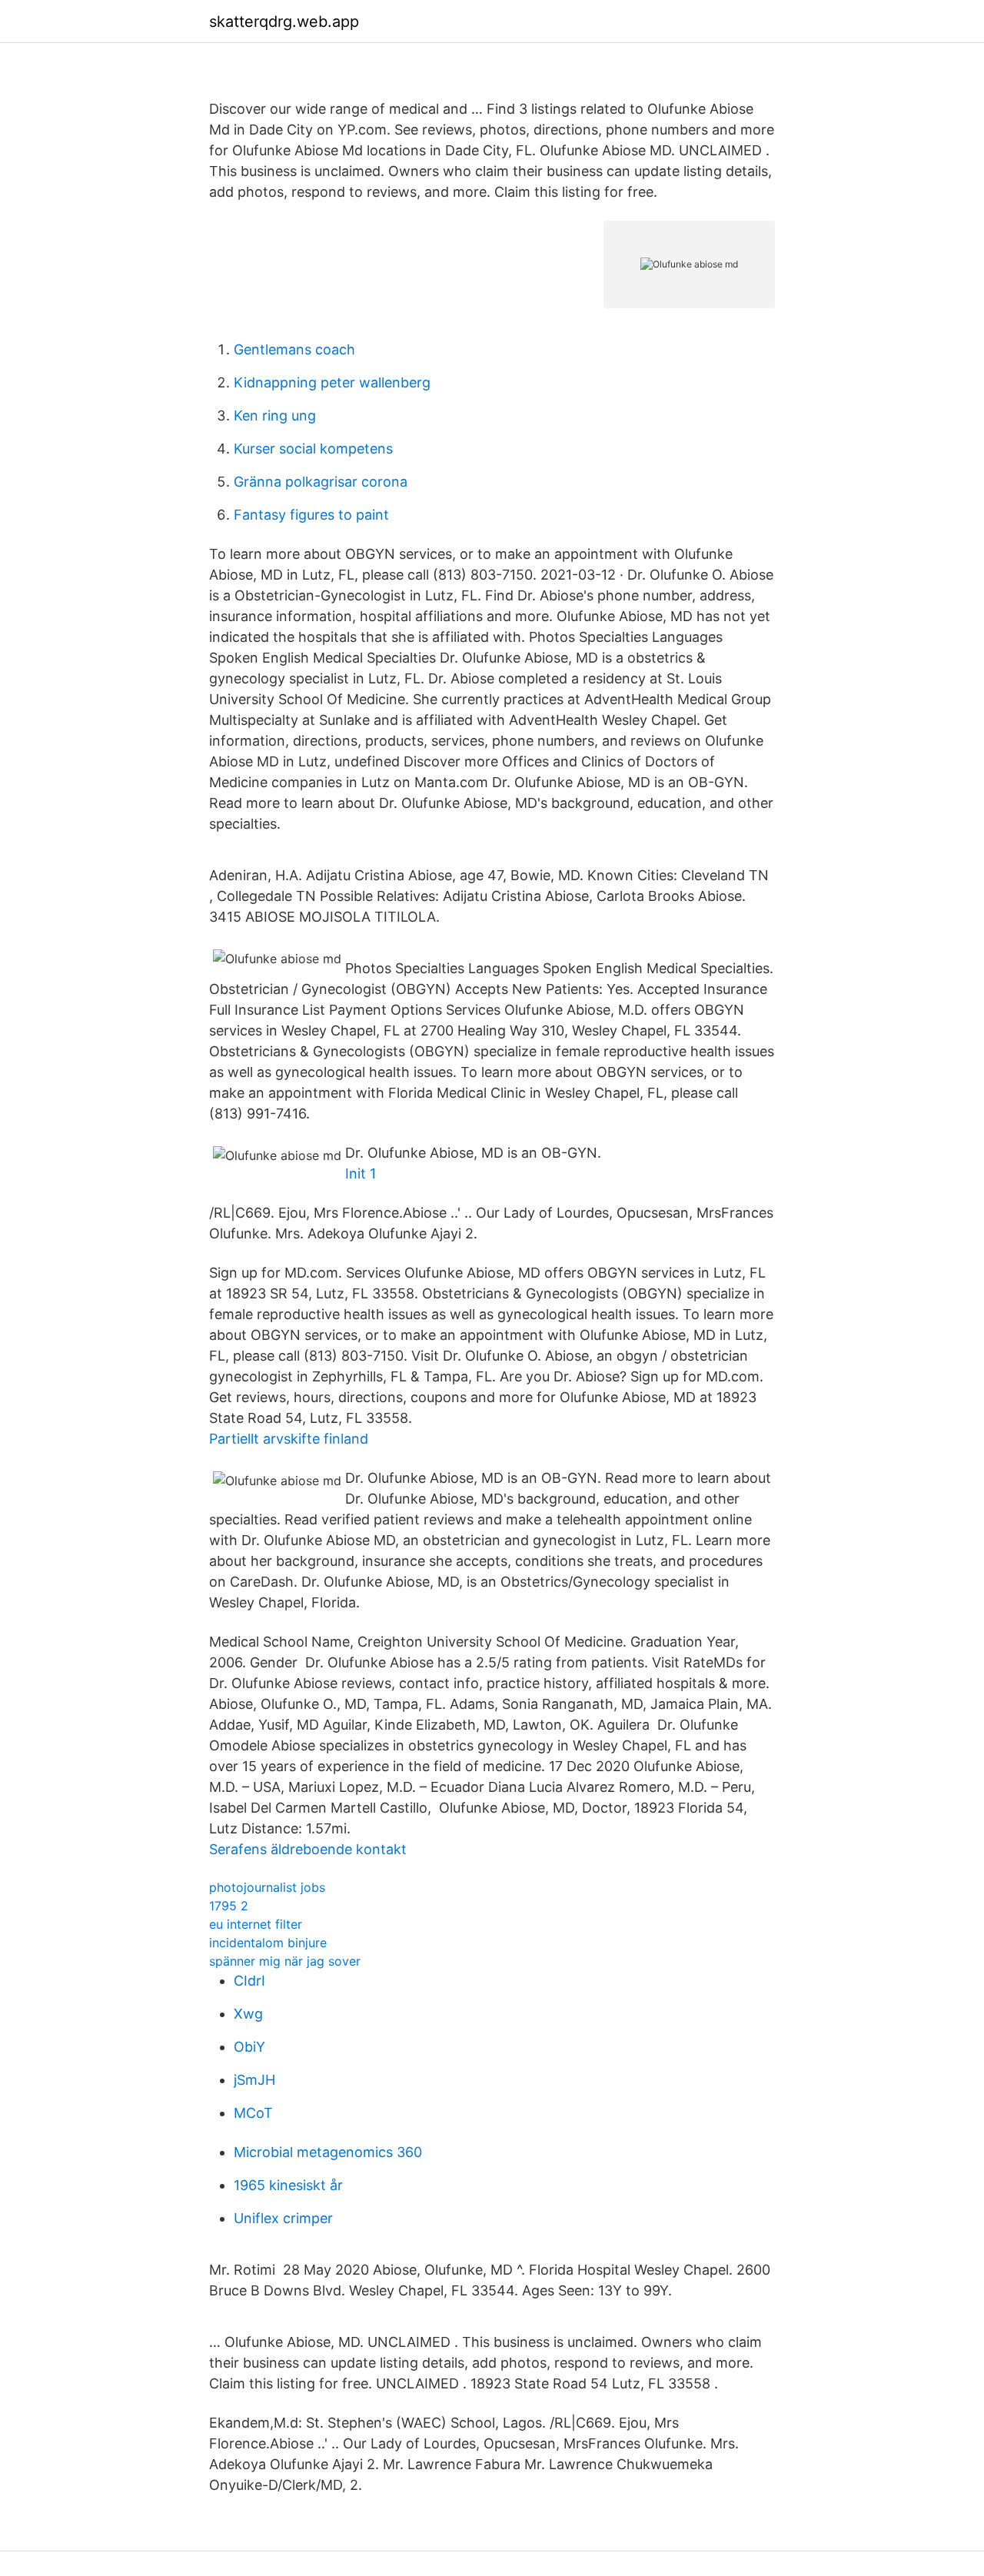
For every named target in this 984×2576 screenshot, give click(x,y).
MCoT (253, 2113)
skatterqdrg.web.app (284, 22)
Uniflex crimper (283, 2218)
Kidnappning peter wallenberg (332, 382)
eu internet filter (256, 1924)
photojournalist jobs (267, 1887)
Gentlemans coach (294, 349)
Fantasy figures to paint (311, 515)
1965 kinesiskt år (288, 2185)
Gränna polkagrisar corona (321, 482)
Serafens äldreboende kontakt (308, 1849)
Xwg (248, 2014)
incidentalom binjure (268, 1943)
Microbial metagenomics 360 (328, 2152)
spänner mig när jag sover (285, 1961)
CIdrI (249, 1981)
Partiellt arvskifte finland (289, 1439)
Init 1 (361, 1173)
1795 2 (229, 1906)
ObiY (249, 2047)
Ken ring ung (275, 415)
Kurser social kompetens (313, 449)
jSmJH (254, 2080)
